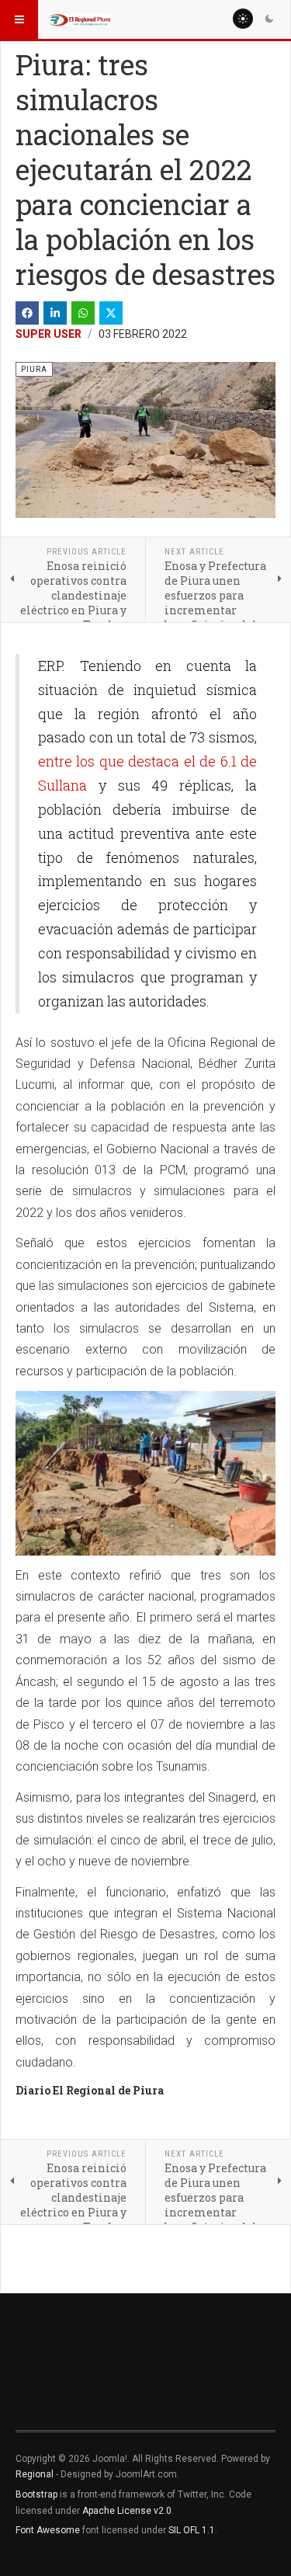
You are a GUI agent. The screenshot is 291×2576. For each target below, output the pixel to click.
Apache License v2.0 (127, 2511)
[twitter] (111, 313)
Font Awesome (48, 2530)
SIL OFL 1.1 (192, 2530)
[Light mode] (243, 19)
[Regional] (79, 19)
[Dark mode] (269, 19)
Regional (35, 2474)
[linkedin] (55, 313)
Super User (48, 334)
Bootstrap (36, 2494)
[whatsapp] (83, 313)
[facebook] (27, 313)
